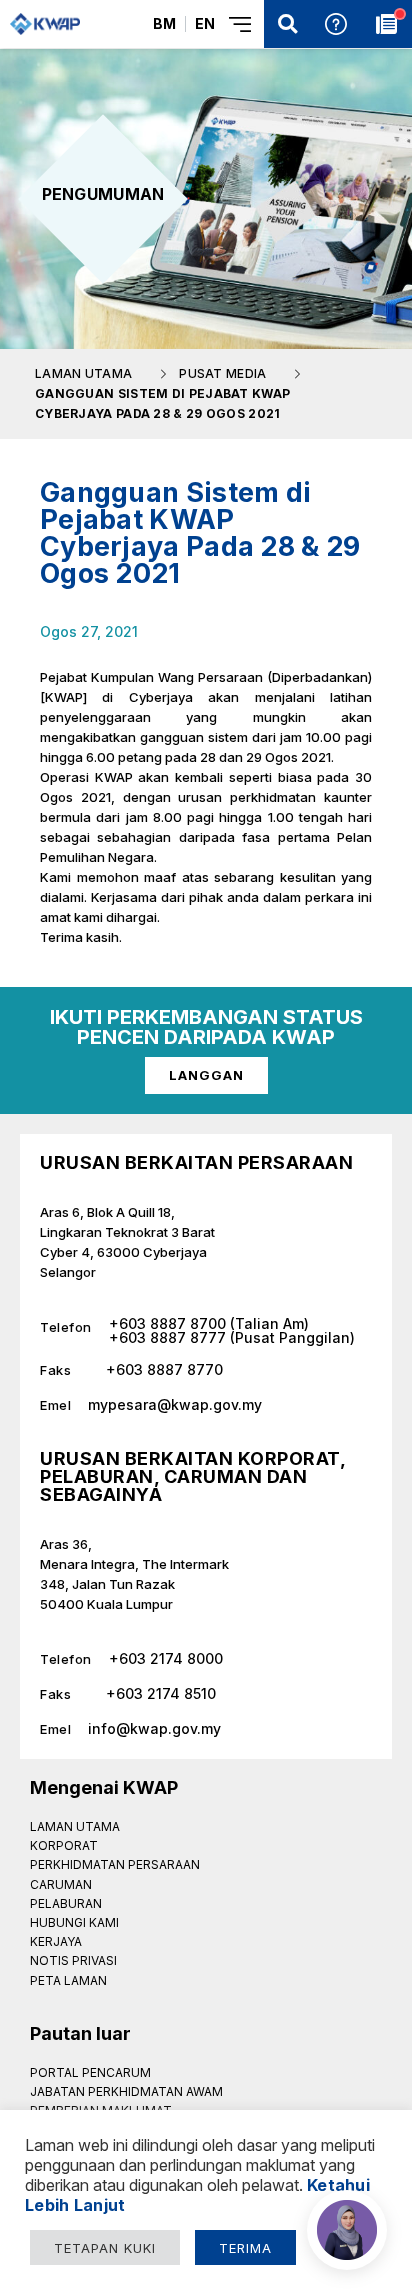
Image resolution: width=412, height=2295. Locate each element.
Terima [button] (245, 2248)
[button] (288, 24)
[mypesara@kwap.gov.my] (206, 1397)
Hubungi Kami (74, 1922)
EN (205, 23)
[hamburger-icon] (241, 24)
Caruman (61, 1884)
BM (164, 23)
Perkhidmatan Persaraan (115, 1864)
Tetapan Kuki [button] (105, 2248)
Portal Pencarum (90, 2072)
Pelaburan (66, 1903)
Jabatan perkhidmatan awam (126, 2091)
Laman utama (75, 1826)
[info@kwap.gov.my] (206, 1721)
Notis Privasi (73, 1960)
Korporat (64, 1845)
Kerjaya (56, 1941)
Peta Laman (68, 1980)
